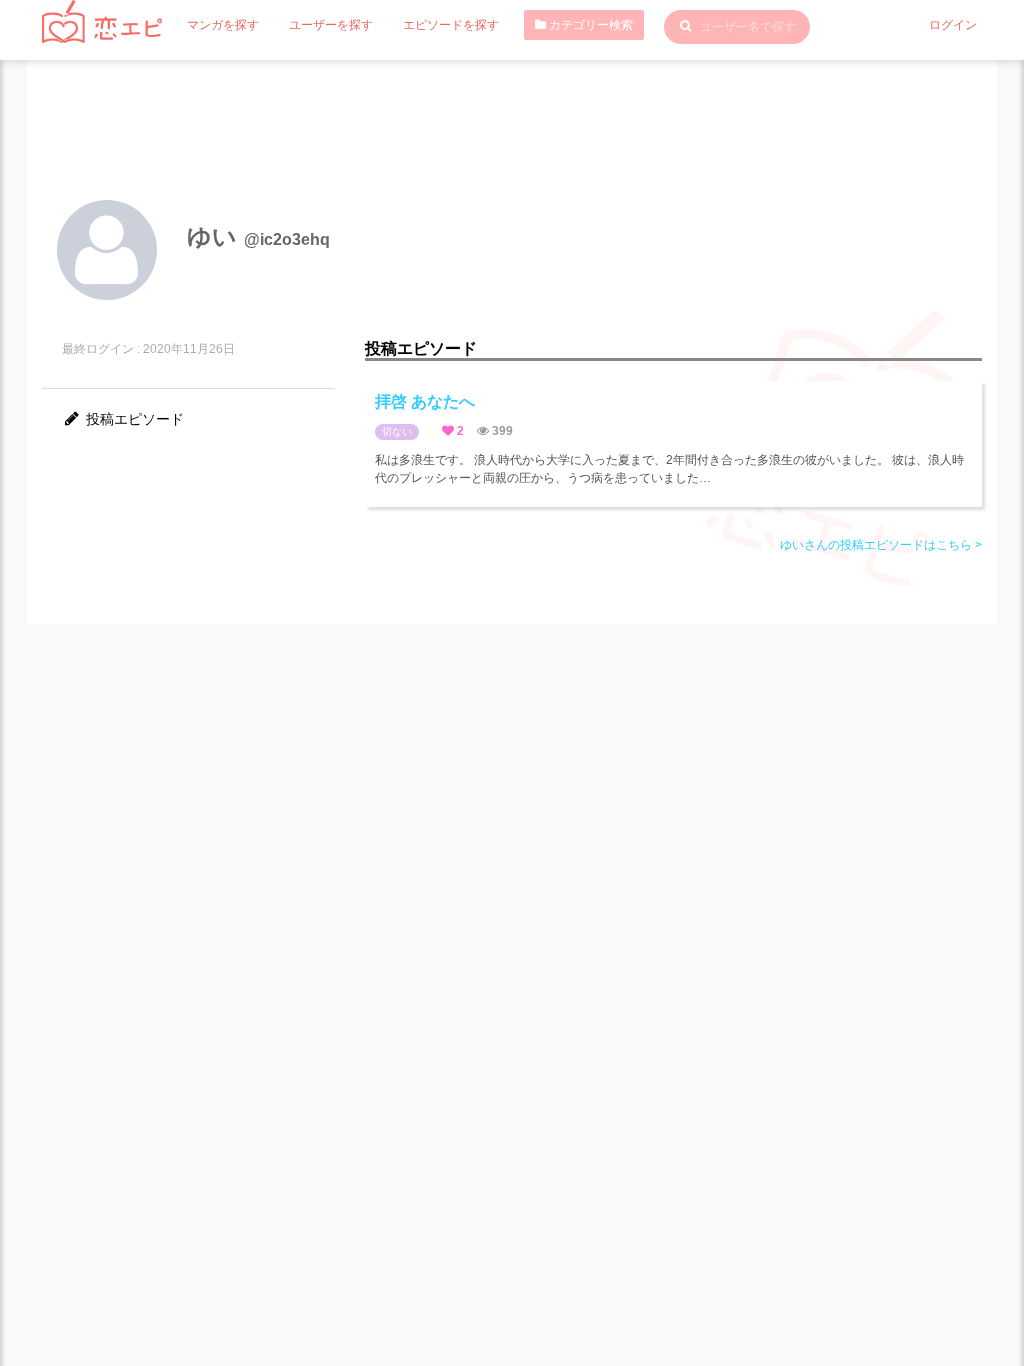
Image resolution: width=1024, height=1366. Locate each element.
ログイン (953, 25)
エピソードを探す (451, 25)
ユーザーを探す (331, 25)
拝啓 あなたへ (425, 401)
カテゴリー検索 (589, 25)
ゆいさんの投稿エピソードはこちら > (881, 545)
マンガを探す (223, 25)
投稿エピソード (133, 419)
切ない (397, 431)
